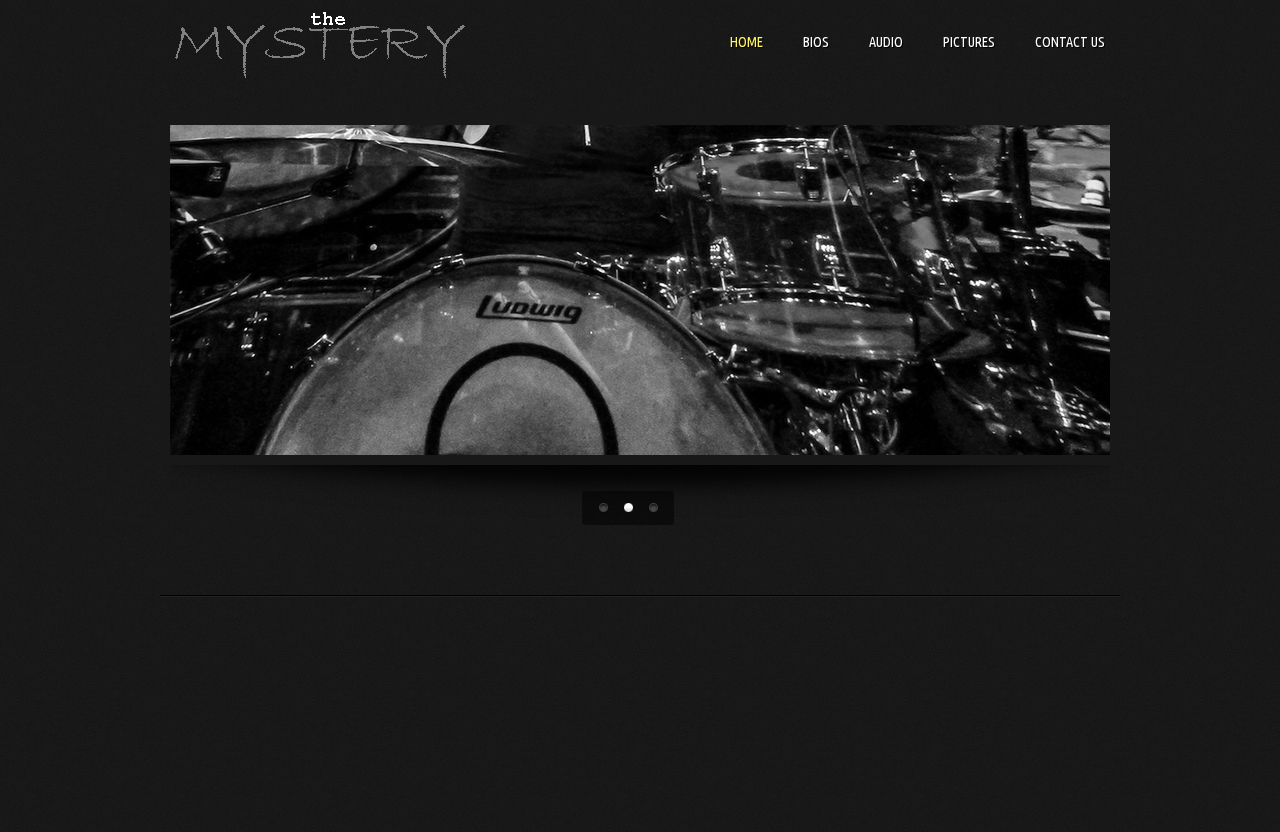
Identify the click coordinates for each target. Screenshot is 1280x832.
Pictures (969, 42)
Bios (816, 42)
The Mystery (320, 44)
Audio (886, 42)
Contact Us (1070, 42)
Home (746, 42)
